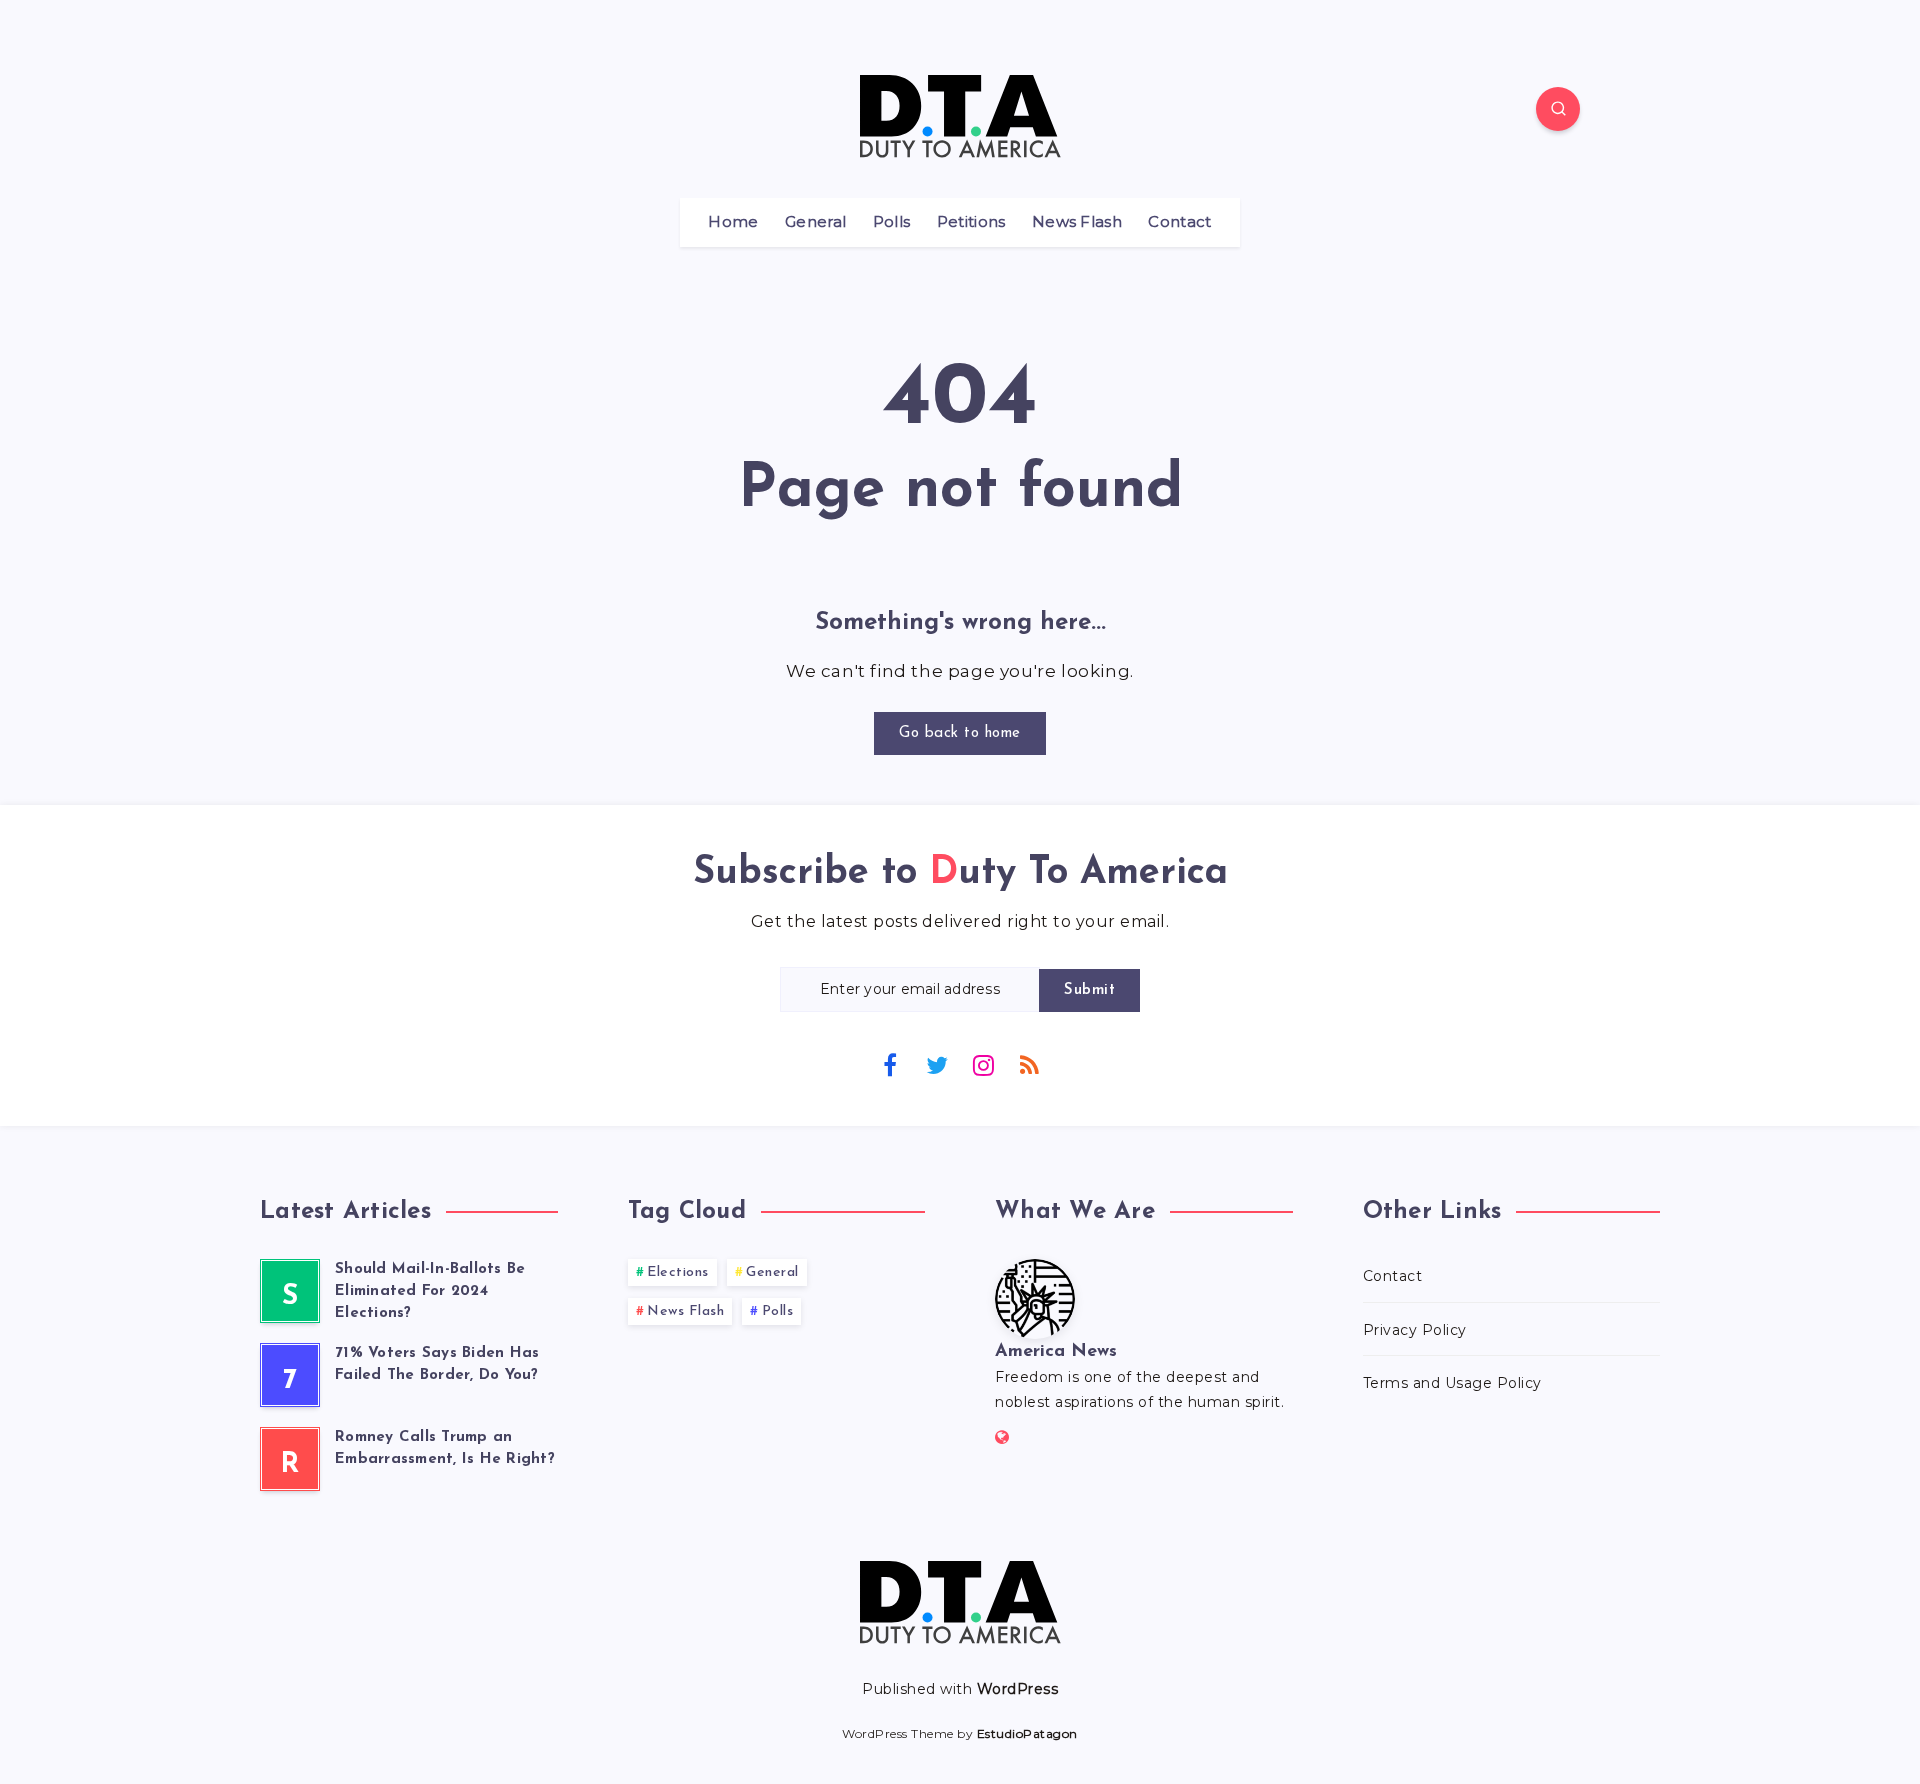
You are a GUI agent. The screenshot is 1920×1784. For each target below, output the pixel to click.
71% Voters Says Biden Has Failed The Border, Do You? (437, 1364)
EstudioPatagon (1027, 1733)
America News (1056, 1352)
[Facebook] (890, 1064)
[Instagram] (983, 1064)
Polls (892, 222)
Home (733, 222)
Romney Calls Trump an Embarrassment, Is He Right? (445, 1448)
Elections (678, 1272)
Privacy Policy (1415, 1330)
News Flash (1077, 222)
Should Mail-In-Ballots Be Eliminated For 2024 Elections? (430, 1291)
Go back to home (960, 733)
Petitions (971, 222)
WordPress (1018, 1689)
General (815, 222)
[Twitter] (937, 1064)
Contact (1179, 222)
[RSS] (1030, 1064)
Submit (1089, 990)
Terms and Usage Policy (1452, 1383)
